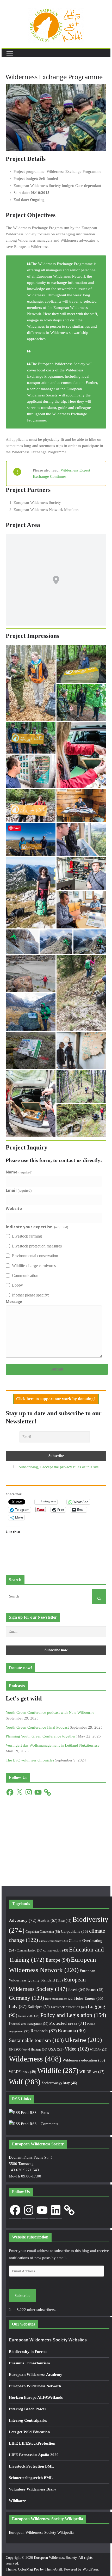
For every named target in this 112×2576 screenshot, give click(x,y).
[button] (31, 683)
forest (77, 1989)
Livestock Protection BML (31, 2466)
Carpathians (74, 1931)
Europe (58, 1960)
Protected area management (29, 2024)
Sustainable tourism (36, 2040)
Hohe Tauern (89, 1998)
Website (14, 1208)
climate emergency (53, 1941)
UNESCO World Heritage (28, 2049)
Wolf (25, 2082)
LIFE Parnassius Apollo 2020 (34, 2455)
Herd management (59, 1999)
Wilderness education (84, 2060)
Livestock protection (69, 2007)
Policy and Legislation (73, 2015)
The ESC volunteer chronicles (30, 1760)
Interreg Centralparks (28, 2420)
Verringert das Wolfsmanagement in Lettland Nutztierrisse (53, 1745)
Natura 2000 (29, 2016)
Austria (47, 1920)
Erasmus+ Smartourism (29, 2363)
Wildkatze (17, 2501)
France (95, 1990)
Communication (29, 1950)
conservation (56, 1950)
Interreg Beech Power (28, 2409)
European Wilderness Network (35, 2386)
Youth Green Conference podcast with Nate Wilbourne (50, 1712)
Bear (65, 1921)
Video (77, 2049)
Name (19, 1172)
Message (14, 1301)
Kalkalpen (39, 2007)
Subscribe (23, 2296)
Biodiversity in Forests (28, 2352)
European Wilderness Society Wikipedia (41, 2532)
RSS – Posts (39, 2113)
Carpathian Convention (43, 1932)
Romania (72, 2031)
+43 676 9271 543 (24, 2170)
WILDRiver (92, 2072)
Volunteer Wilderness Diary (33, 2489)
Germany (26, 1998)
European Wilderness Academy (36, 2375)
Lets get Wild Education (29, 2432)
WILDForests (23, 2072)
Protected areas (68, 2023)
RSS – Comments (43, 2124)
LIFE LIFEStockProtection (32, 2443)
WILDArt (99, 2050)
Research (44, 2031)
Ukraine (83, 2040)
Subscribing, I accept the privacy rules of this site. (59, 1467)
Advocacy (23, 1920)
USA (56, 2049)
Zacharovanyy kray (59, 2083)
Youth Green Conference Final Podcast (37, 1727)
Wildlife (58, 2071)
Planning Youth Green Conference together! (41, 1736)
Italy (18, 2006)
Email (18, 1190)
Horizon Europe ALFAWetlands (36, 2397)
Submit (57, 1369)
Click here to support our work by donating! (56, 1399)
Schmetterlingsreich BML (31, 2478)
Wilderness (35, 2059)
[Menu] (10, 53)
